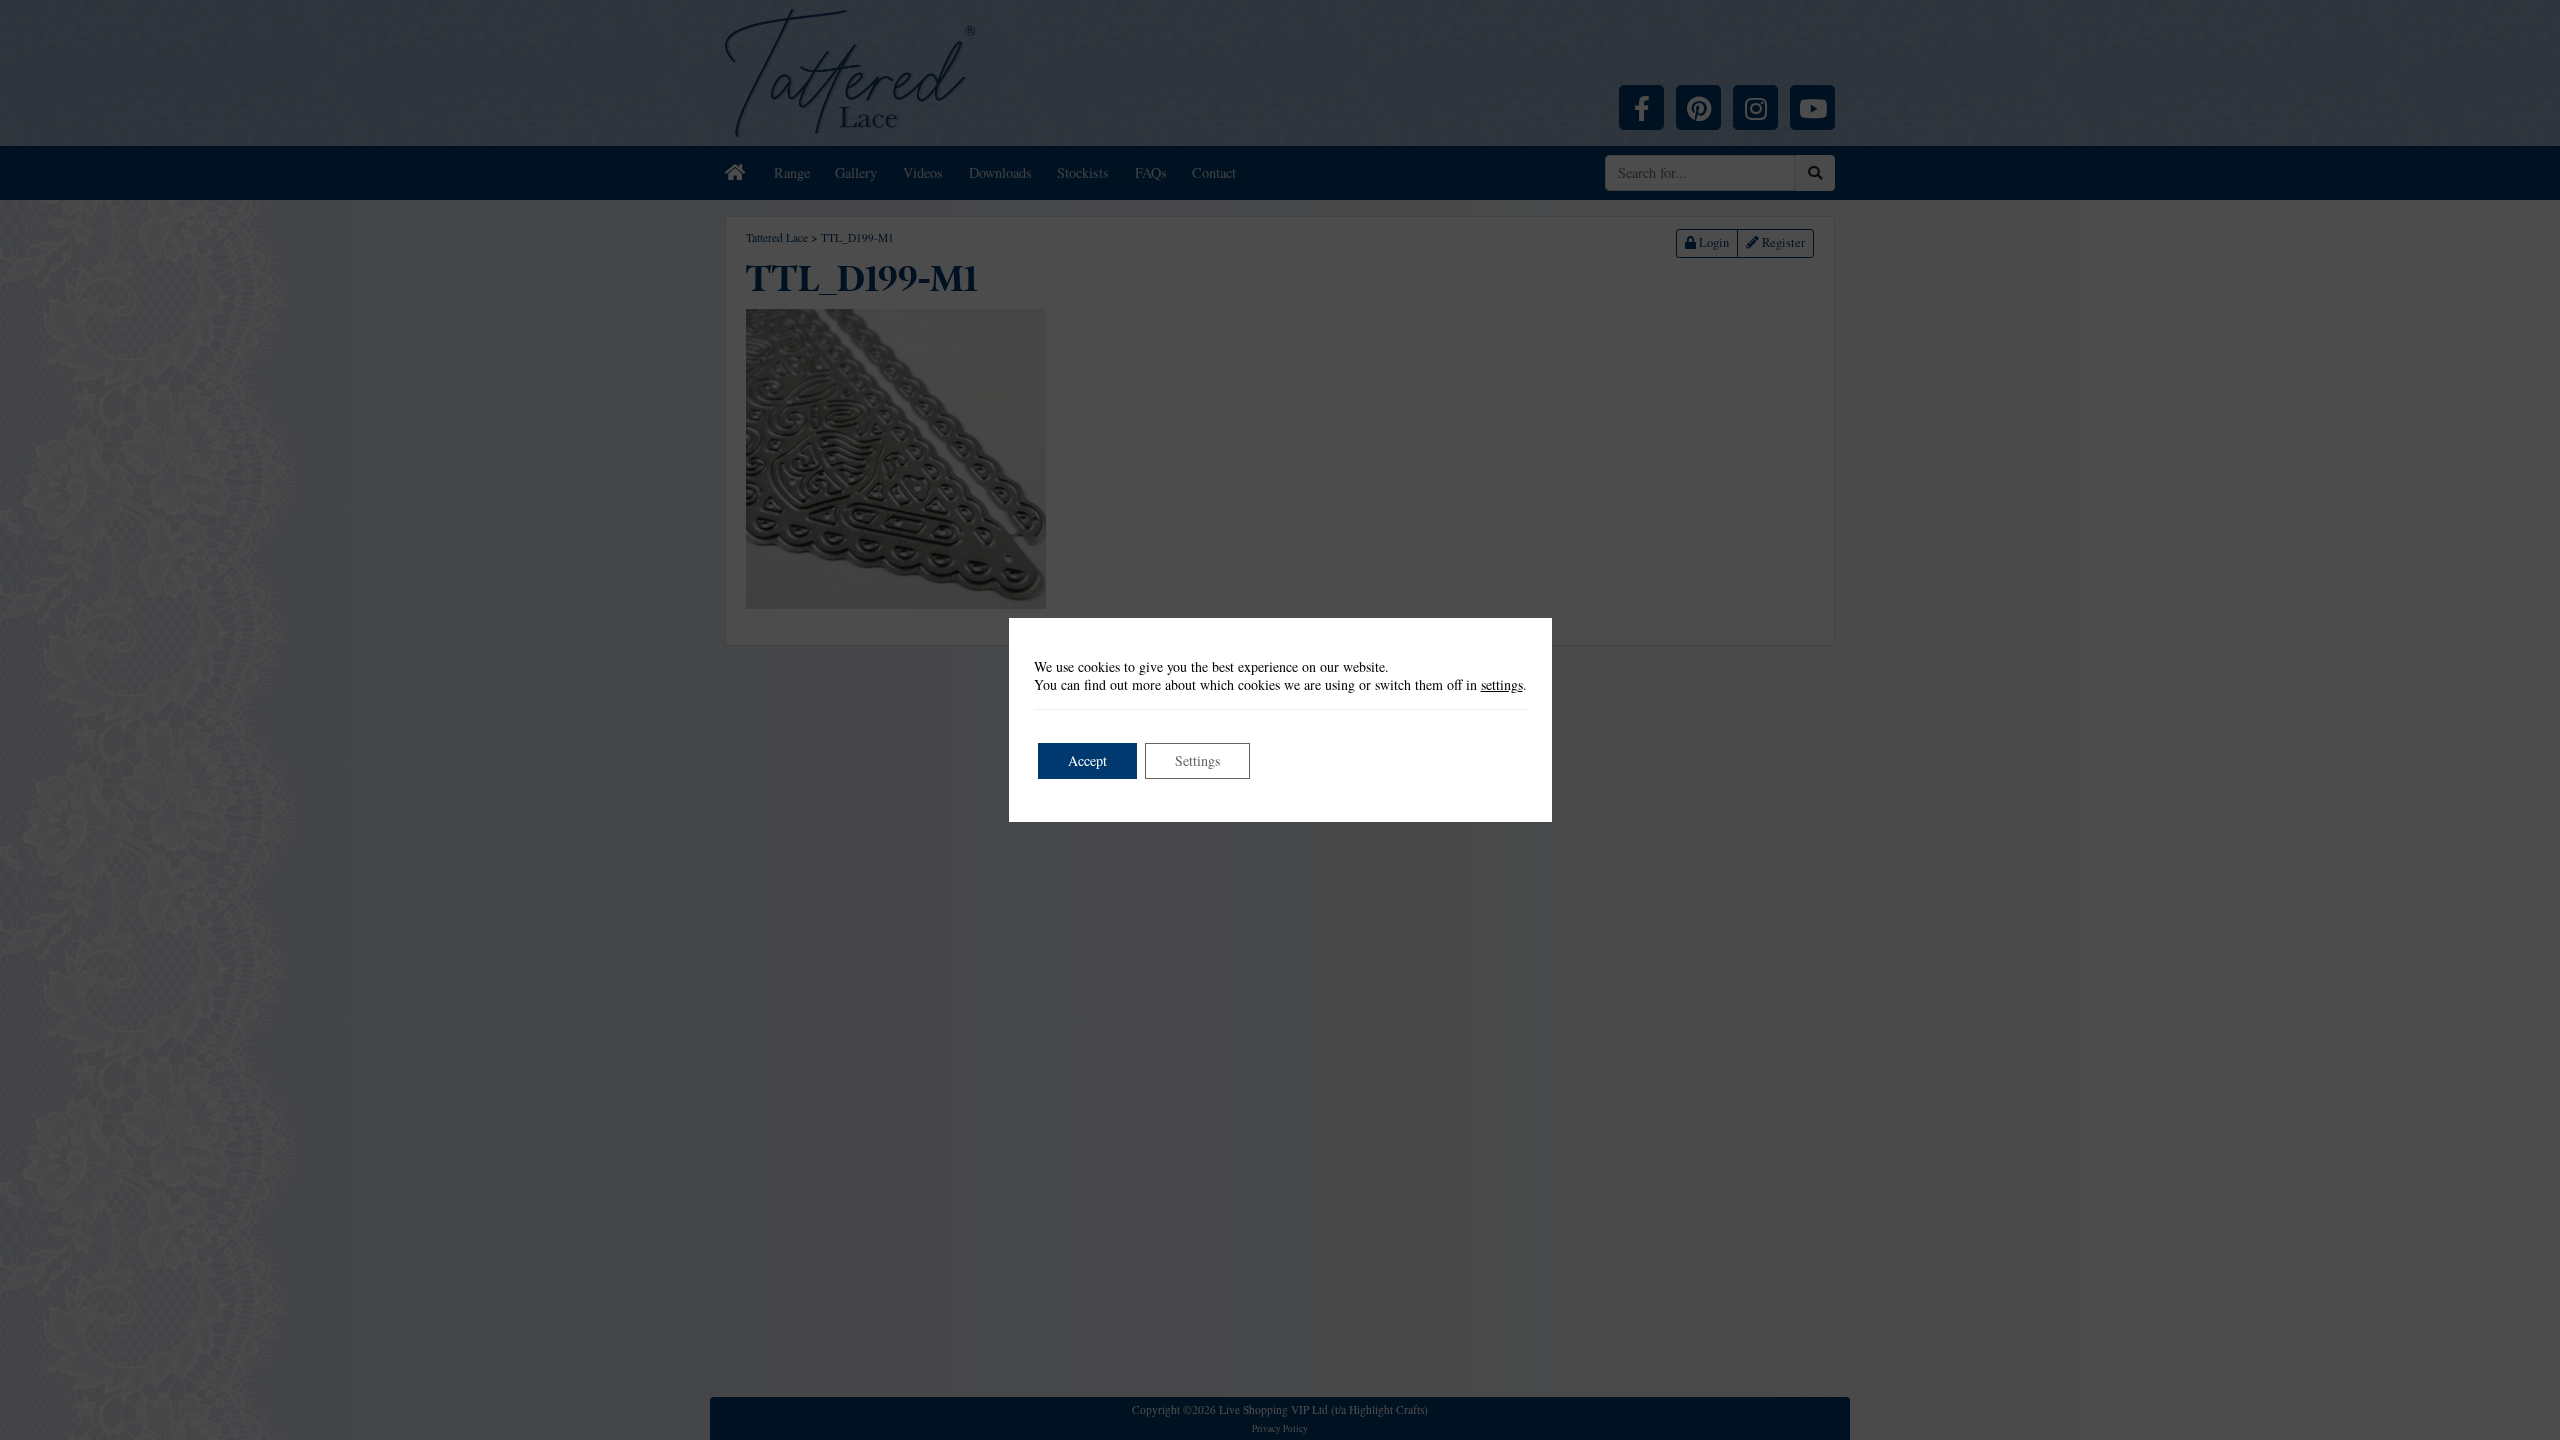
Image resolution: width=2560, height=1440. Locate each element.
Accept (1087, 760)
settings (1502, 685)
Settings (1197, 760)
